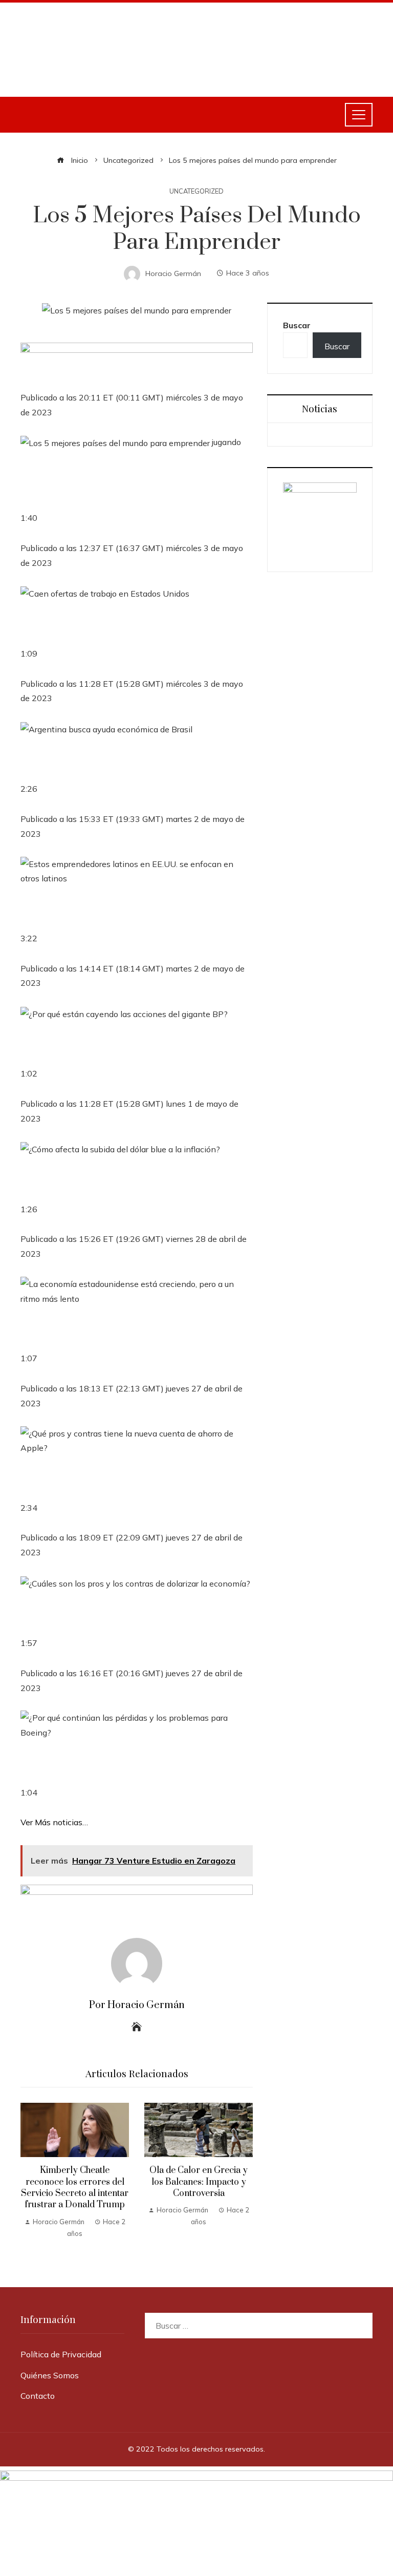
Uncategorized (196, 191)
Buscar (297, 325)
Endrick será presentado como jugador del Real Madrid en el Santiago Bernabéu (199, 2195)
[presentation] (31, 2174)
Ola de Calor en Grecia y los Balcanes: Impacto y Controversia (75, 2182)
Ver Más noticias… (54, 1822)
